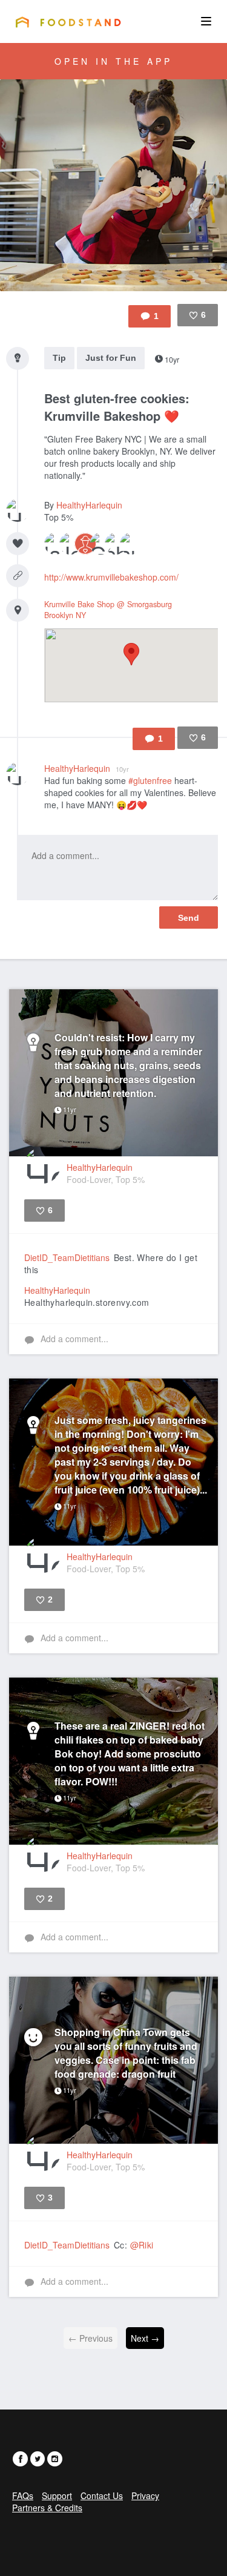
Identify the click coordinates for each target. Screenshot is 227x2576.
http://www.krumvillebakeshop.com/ (111, 577)
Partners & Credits (47, 2508)
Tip (59, 358)
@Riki (142, 2245)
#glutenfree (150, 780)
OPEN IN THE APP (113, 61)
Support (57, 2495)
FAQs (23, 2495)
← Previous (90, 2338)
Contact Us (102, 2495)
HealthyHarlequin (89, 505)
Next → (145, 2338)
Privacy (145, 2495)
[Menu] (206, 21)
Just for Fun (111, 358)
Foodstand (68, 22)
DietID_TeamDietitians (67, 1257)
